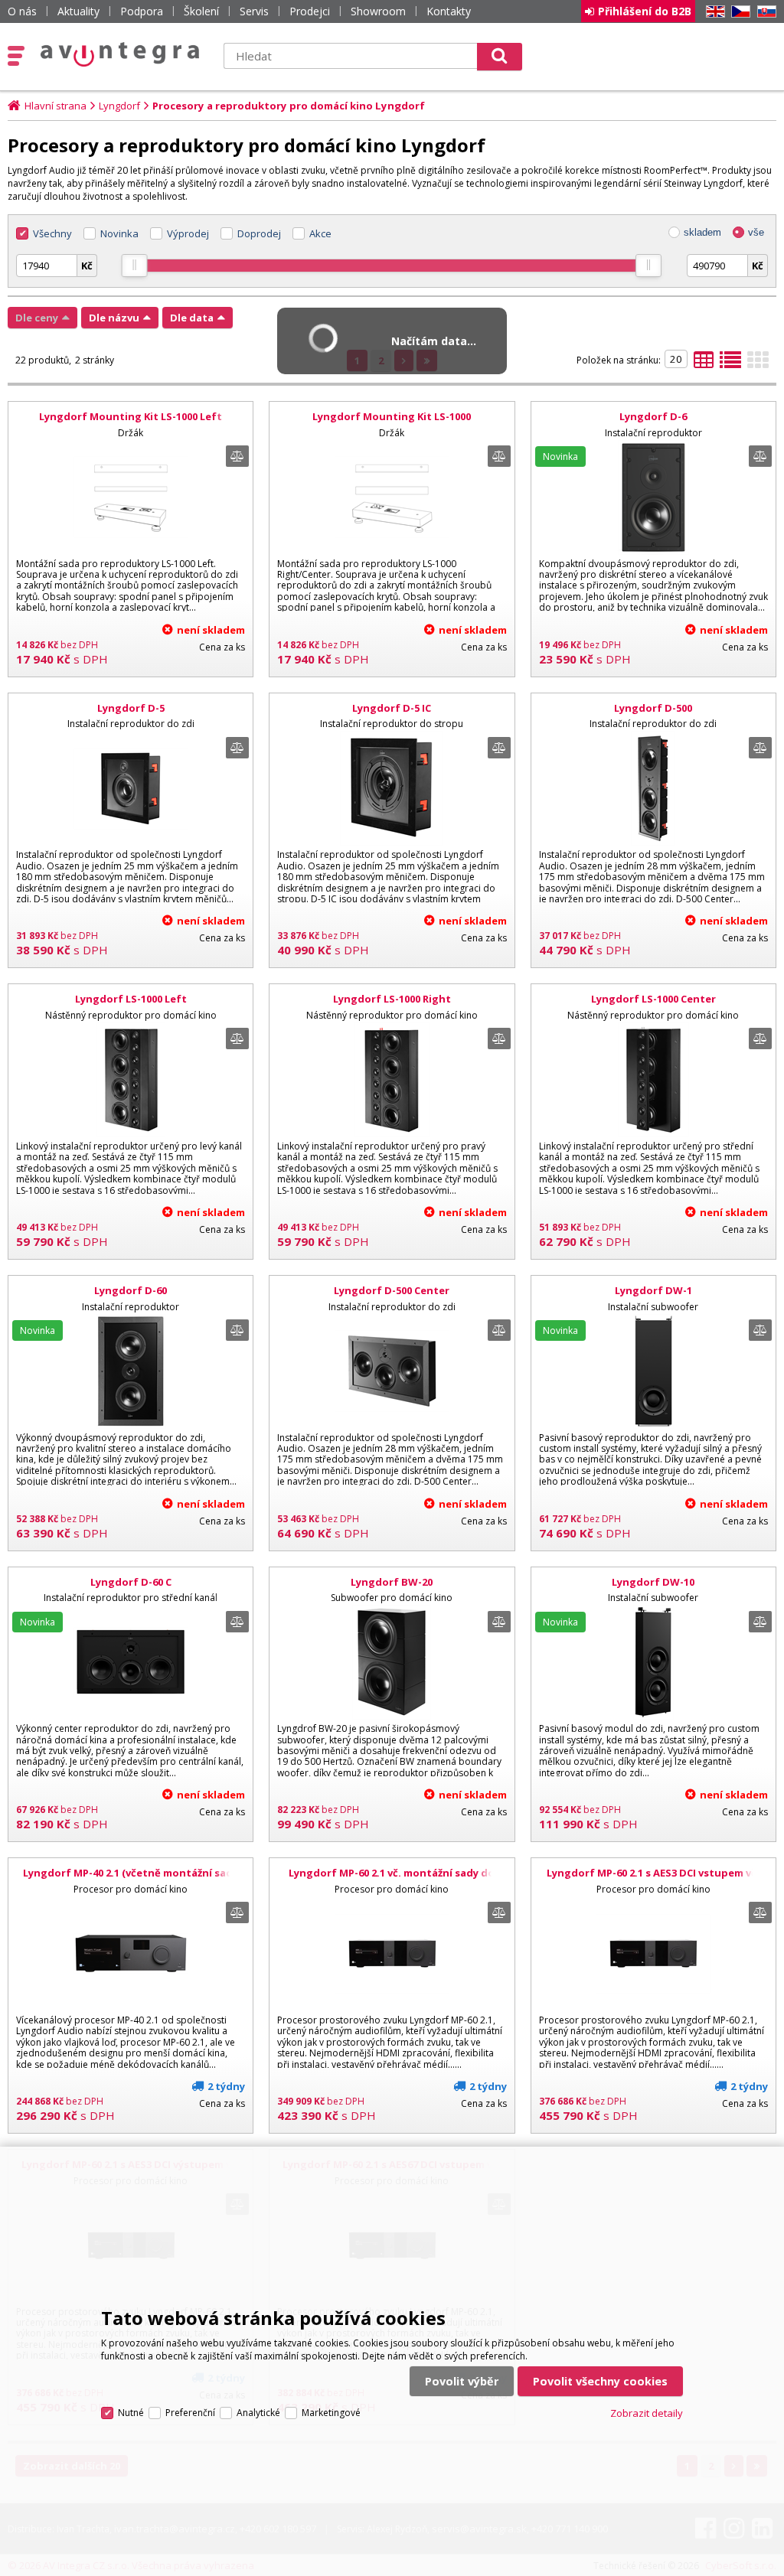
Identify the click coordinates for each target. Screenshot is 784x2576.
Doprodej (259, 233)
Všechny (52, 233)
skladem (702, 232)
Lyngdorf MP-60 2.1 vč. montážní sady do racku (392, 1880)
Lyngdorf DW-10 (653, 1582)
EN (713, 12)
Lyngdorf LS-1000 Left (131, 999)
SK (764, 12)
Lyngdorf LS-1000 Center (653, 999)
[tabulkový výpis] (704, 364)
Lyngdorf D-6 (653, 416)
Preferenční (190, 2413)
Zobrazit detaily (647, 2413)
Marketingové (331, 2413)
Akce (320, 233)
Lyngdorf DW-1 (653, 1290)
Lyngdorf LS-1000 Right (392, 999)
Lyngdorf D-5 (131, 708)
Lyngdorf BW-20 (392, 1582)
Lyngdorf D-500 (653, 708)
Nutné (131, 2413)
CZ (738, 12)
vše (756, 232)
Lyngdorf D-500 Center (392, 1290)
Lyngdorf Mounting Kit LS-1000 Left (131, 416)
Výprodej (188, 233)
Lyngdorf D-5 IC (392, 708)
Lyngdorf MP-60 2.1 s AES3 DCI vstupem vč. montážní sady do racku (653, 1880)
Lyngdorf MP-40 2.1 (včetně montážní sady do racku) (131, 1880)
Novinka (119, 233)
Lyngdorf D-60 (131, 1290)
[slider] (135, 266)
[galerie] (758, 364)
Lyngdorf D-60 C (131, 1582)
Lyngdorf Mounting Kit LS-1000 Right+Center (392, 423)
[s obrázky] (730, 364)
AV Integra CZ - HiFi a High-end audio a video (120, 54)
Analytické (258, 2413)
